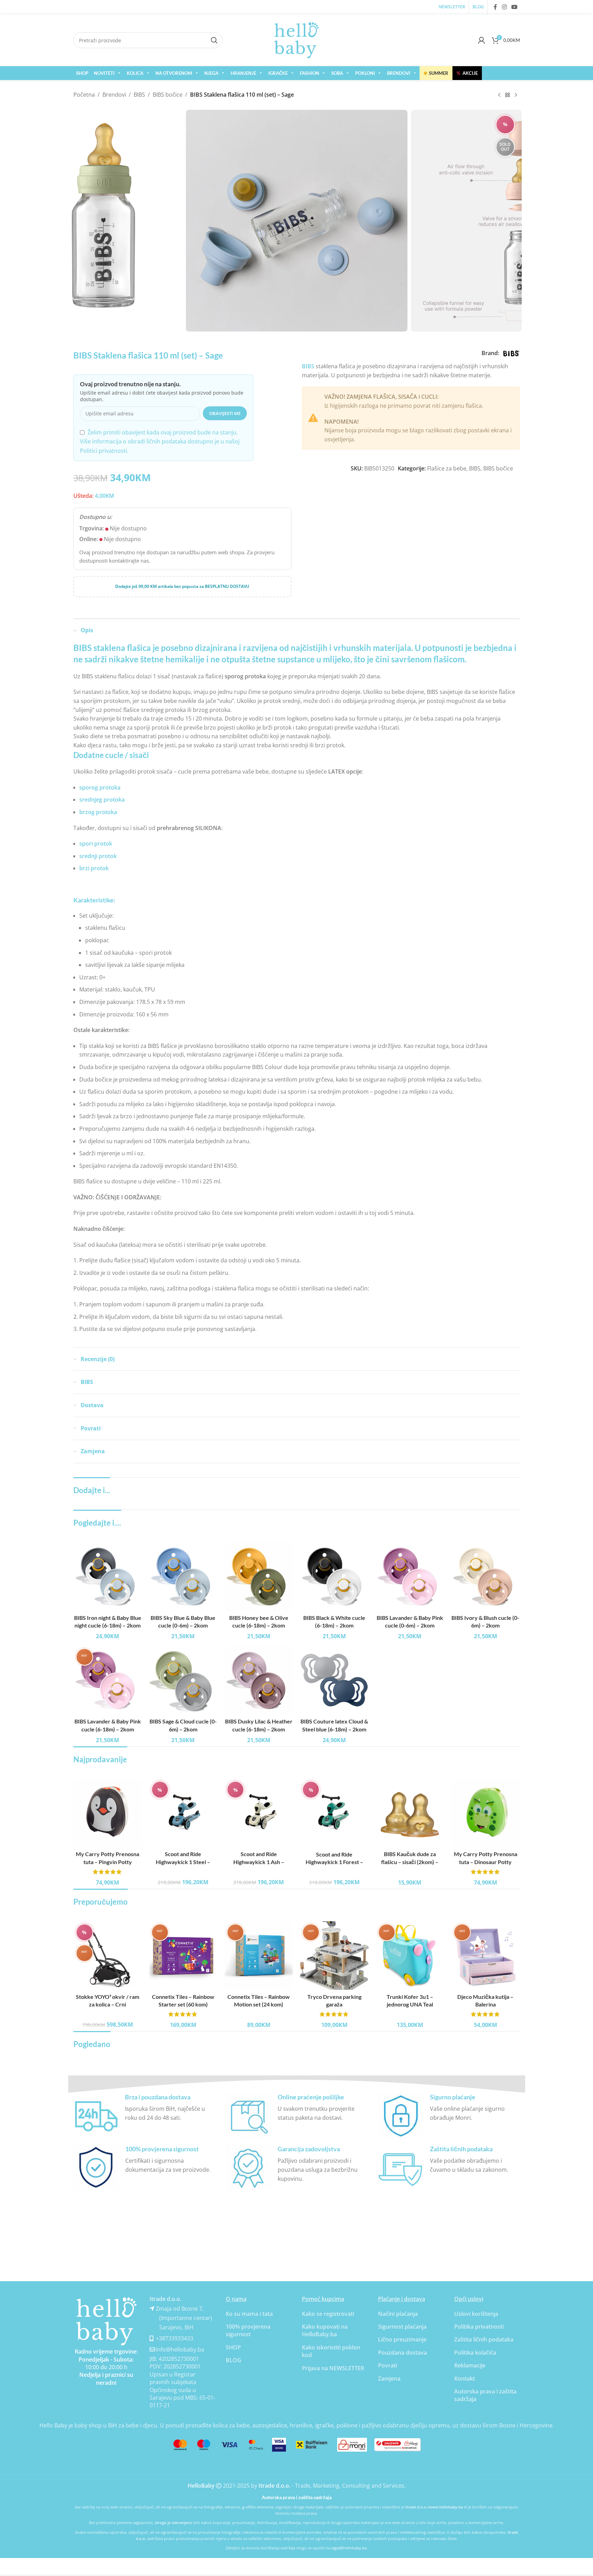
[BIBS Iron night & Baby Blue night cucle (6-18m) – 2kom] (108, 1576)
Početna (84, 95)
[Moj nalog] (482, 40)
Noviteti (104, 73)
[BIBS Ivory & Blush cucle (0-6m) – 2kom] (485, 1576)
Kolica (135, 73)
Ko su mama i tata (249, 2314)
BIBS (139, 95)
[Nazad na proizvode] (507, 95)
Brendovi (399, 73)
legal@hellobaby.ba (349, 2548)
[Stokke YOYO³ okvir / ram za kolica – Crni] (108, 1956)
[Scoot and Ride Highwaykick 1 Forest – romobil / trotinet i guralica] (334, 1813)
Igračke (278, 73)
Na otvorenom (174, 73)
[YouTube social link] (514, 7)
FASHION (309, 73)
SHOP (82, 73)
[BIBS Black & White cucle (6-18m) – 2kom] (334, 1576)
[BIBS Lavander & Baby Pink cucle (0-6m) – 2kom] (410, 1576)
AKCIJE (467, 73)
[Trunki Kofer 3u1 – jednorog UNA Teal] (410, 1956)
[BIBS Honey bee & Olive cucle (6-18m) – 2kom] (259, 1576)
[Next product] (516, 95)
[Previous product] (499, 95)
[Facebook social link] (495, 7)
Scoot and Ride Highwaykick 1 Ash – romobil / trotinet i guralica (259, 1862)
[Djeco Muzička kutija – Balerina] (485, 1956)
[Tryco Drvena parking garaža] (334, 1956)
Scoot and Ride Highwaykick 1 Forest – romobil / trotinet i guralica (334, 1862)
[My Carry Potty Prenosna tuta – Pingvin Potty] (108, 1813)
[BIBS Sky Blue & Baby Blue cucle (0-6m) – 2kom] (183, 1576)
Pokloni (365, 73)
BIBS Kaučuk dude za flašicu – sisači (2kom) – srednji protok (410, 1862)
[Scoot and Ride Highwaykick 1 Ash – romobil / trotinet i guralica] (259, 1813)
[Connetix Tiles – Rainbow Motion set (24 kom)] (259, 1956)
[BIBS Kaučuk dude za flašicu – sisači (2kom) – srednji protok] (410, 1813)
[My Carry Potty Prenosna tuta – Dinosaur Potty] (485, 1813)
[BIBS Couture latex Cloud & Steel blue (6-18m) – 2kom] (334, 1680)
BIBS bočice (168, 95)
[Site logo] (297, 39)
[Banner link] (106, 2321)
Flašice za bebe (447, 468)
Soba (337, 73)
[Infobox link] (144, 2116)
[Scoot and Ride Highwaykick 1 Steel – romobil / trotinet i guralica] (183, 1813)
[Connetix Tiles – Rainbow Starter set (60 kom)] (183, 1956)
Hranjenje (243, 73)
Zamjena (389, 2379)
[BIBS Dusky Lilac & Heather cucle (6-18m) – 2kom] (259, 1680)
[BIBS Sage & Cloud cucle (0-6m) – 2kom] (183, 1680)
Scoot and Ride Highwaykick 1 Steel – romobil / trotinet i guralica (183, 1862)
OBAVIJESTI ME (225, 413)
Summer (436, 73)
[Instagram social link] (504, 7)
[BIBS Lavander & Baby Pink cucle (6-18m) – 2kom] (108, 1680)
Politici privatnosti (104, 451)
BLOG (233, 2360)
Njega (211, 73)
